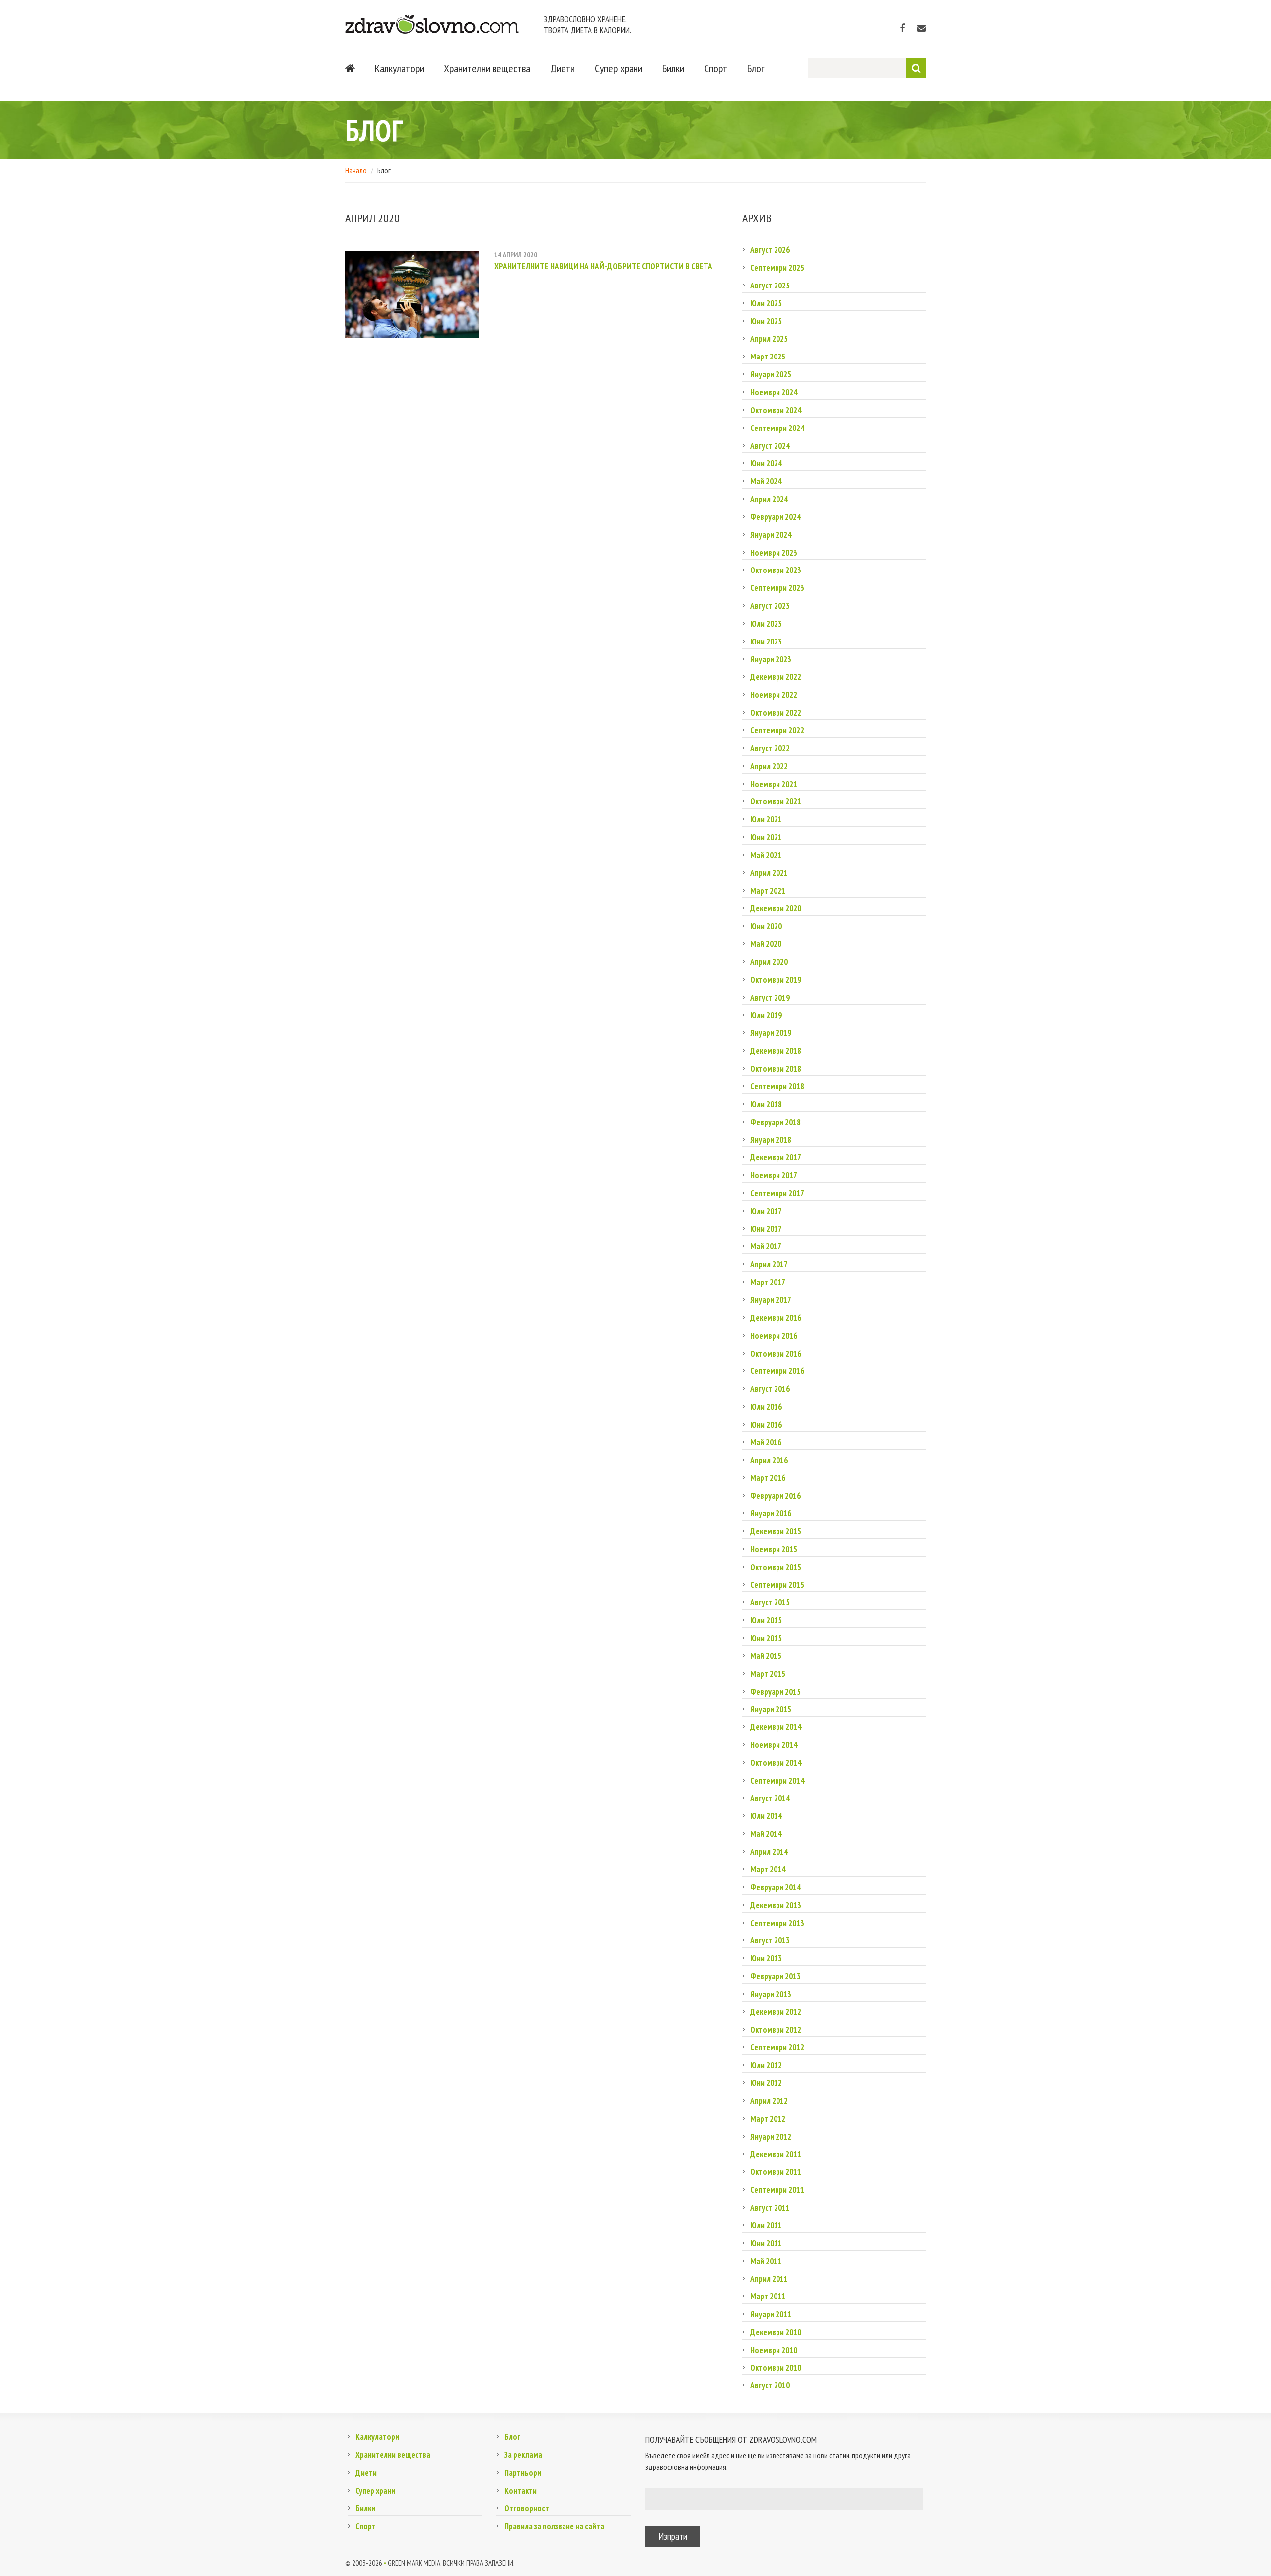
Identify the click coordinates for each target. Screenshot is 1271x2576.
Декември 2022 (776, 677)
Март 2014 (768, 1869)
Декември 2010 (776, 2332)
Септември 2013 (777, 1923)
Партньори (523, 2473)
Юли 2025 (766, 303)
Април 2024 (769, 499)
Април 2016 (769, 1460)
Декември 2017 (776, 1157)
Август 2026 (770, 250)
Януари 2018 (771, 1140)
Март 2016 (768, 1478)
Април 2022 (769, 766)
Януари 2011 (771, 2314)
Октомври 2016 (776, 1354)
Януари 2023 (771, 659)
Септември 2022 (777, 730)
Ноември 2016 (774, 1336)
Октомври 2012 (776, 2030)
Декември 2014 (776, 1727)
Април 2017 (769, 1264)
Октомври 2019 (776, 980)
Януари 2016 (771, 1513)
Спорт (716, 68)
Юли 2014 (766, 1816)
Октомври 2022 (776, 713)
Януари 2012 (771, 2137)
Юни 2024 (766, 463)
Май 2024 (766, 481)
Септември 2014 (777, 1781)
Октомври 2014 (776, 1763)
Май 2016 (766, 1442)
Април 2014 (769, 1852)
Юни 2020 (766, 926)
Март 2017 (768, 1282)
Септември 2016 (777, 1371)
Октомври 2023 (776, 570)
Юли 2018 (766, 1104)
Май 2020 (766, 944)
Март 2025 (768, 357)
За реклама (523, 2455)
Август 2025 (770, 286)
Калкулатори (399, 68)
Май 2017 (766, 1246)
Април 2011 (769, 2279)
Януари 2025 (771, 374)
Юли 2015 (766, 1620)
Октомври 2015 (776, 1567)
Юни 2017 (766, 1229)
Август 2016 (770, 1389)
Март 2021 (768, 891)
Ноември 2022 (774, 695)
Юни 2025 (766, 321)
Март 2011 (768, 2296)
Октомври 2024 (776, 410)
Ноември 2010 (774, 2350)
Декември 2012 (776, 2012)
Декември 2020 (776, 908)
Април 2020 (769, 962)
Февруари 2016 (776, 1496)
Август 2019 (770, 998)
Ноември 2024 (774, 392)
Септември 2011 (777, 2190)
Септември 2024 (777, 428)
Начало (356, 170)
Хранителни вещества (487, 68)
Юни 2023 (766, 642)
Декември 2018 (776, 1051)
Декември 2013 (776, 1905)
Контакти (521, 2491)
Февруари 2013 (776, 1976)
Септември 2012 (777, 2047)
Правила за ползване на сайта (554, 2526)
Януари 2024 (771, 535)
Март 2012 (768, 2119)
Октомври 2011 (776, 2172)
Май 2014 (766, 1834)
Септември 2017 (777, 1193)
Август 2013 (770, 1940)
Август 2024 (770, 446)
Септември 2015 (777, 1585)
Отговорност (527, 2508)
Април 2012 (769, 2101)
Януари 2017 (771, 1300)
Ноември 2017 (774, 1175)
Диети (563, 68)
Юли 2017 (766, 1211)
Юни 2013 (766, 1958)
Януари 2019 (771, 1033)
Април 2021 (769, 873)
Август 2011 (770, 2208)
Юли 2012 (766, 2065)
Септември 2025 (777, 268)
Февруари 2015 (776, 1692)
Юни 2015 (766, 1638)
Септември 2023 (777, 588)
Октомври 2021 (776, 801)
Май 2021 (766, 855)
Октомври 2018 (776, 1069)
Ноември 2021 (774, 784)
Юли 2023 (766, 624)
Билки (673, 68)
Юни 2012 (766, 2083)
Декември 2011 (776, 2154)
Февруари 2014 (776, 1887)
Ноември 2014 (774, 1745)
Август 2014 (770, 1798)
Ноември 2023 (774, 553)
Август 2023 (770, 606)
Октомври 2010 (776, 2368)
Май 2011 (766, 2261)
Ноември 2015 (774, 1549)
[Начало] (350, 68)
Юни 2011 (766, 2243)
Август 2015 (770, 1602)
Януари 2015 (771, 1709)
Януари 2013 (771, 1994)
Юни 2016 (766, 1425)
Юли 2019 (766, 1015)
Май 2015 (766, 1656)
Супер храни (619, 68)
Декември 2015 (776, 1531)
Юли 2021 (766, 819)
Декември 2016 (776, 1318)
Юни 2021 (766, 837)
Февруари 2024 (776, 517)
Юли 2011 (766, 2225)
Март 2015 (768, 1674)
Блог (756, 68)
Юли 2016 (766, 1407)
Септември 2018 (777, 1086)
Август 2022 (770, 748)
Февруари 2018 (776, 1122)
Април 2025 (769, 339)
